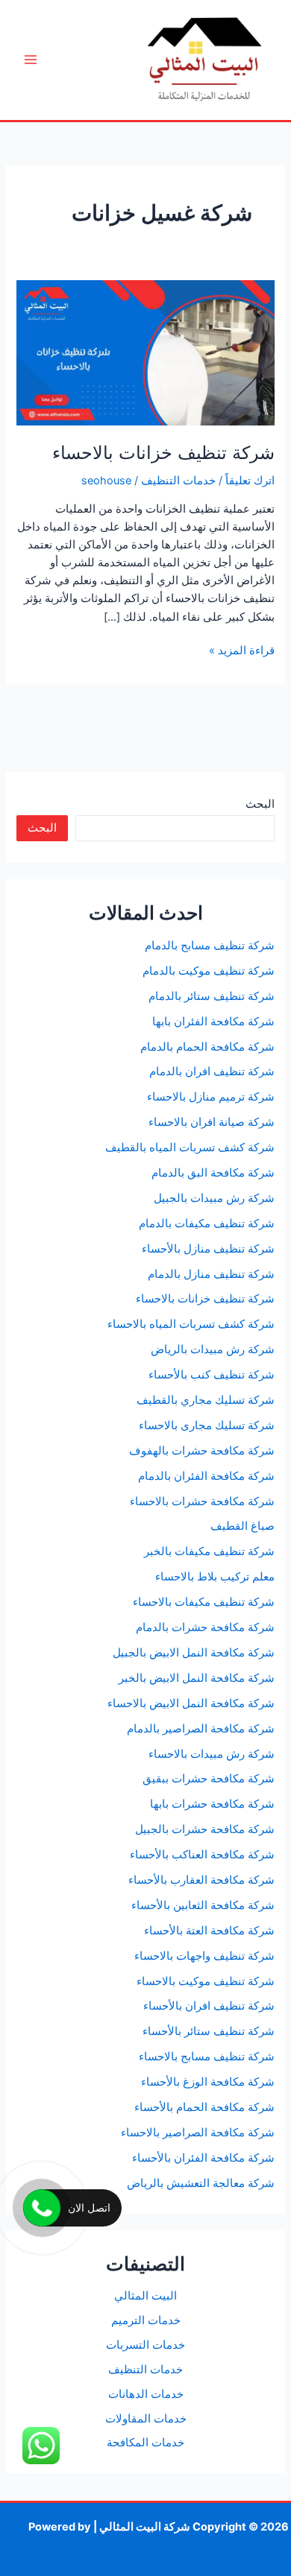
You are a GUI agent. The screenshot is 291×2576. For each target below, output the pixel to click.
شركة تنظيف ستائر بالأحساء (209, 2031)
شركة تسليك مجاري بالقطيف (206, 1400)
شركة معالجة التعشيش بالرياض (201, 2183)
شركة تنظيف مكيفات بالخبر (209, 1551)
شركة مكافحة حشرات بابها (212, 1804)
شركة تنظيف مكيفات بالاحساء (204, 1602)
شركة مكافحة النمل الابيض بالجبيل (194, 1653)
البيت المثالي (145, 2296)
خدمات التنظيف (178, 481)
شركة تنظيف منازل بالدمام (211, 1274)
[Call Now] (42, 2208)
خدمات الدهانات (146, 2394)
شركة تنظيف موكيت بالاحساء (206, 1981)
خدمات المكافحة (145, 2443)
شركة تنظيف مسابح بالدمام (210, 946)
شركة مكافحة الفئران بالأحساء (203, 2158)
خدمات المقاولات (146, 2419)
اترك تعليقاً (250, 481)
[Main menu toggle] (31, 60)
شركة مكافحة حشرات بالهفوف (202, 1451)
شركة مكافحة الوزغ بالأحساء (208, 2082)
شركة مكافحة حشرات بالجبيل (205, 1829)
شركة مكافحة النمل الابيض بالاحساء (191, 1703)
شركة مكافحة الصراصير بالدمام (201, 1729)
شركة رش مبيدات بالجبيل (214, 1198)
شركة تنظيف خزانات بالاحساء (163, 453)
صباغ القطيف (242, 1526)
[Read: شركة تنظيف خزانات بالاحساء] (145, 352)
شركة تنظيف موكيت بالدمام (209, 971)
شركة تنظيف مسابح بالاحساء (207, 2057)
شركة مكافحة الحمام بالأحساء (204, 2107)
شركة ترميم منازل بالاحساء (211, 1097)
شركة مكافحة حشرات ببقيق (209, 1779)
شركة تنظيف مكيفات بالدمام (207, 1224)
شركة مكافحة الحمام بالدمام (207, 1047)
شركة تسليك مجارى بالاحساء (207, 1425)
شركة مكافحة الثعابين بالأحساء (203, 1905)
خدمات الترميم (146, 2320)
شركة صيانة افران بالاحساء (212, 1122)
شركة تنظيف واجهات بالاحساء (204, 1956)
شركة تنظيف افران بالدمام (212, 1072)
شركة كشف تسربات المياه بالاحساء (191, 1324)
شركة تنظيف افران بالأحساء (209, 2006)
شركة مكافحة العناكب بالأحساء (202, 1855)
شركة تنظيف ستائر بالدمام (212, 996)
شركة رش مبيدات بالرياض (213, 1349)
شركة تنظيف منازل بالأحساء (208, 1249)
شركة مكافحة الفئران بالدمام (206, 1476)
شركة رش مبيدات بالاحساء (212, 1754)
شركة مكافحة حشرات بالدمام (205, 1627)
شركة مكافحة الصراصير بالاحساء (198, 2133)
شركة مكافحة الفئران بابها (213, 1022)
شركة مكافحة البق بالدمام (213, 1173)
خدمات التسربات (145, 2345)
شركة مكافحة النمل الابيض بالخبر (197, 1678)
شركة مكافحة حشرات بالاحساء (202, 1501)
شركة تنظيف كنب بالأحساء (212, 1375)
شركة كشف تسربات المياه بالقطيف (190, 1148)
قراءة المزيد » (242, 651)
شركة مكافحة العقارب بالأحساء (201, 1880)
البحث (260, 804)
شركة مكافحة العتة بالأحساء (209, 1931)
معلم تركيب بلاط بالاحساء (215, 1577)
